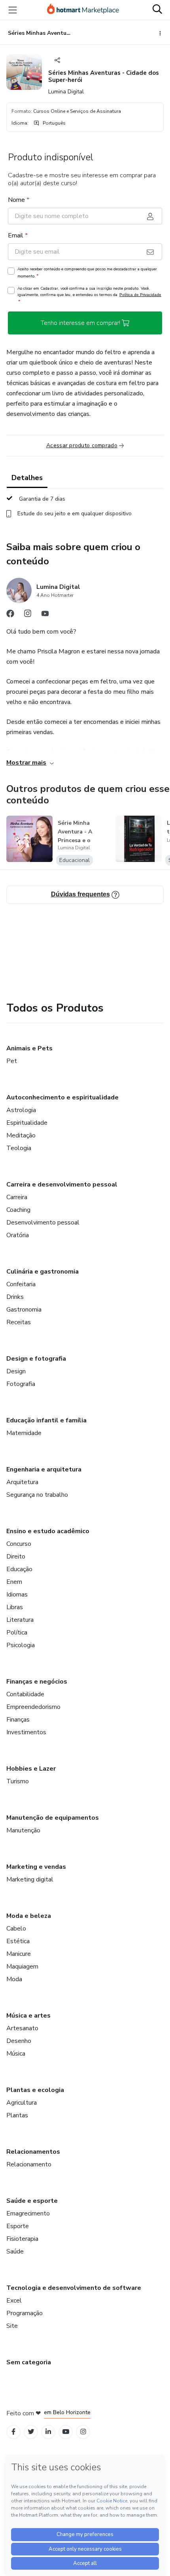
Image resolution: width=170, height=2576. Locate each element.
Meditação (21, 1135)
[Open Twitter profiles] (31, 2432)
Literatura (20, 1620)
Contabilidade (25, 1694)
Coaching (18, 1210)
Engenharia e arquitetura (44, 1469)
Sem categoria (29, 2362)
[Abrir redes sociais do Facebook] (10, 615)
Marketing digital (30, 1879)
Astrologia (21, 1110)
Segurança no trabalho (37, 1495)
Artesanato (22, 2028)
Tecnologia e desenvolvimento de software (74, 2288)
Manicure (19, 1954)
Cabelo (16, 1929)
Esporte (18, 2226)
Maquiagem (22, 1967)
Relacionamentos (33, 2152)
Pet (12, 1061)
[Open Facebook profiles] (13, 2432)
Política (17, 1633)
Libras (15, 1607)
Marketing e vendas (36, 1867)
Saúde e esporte (32, 2201)
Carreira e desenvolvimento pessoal (62, 1185)
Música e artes (28, 2016)
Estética (18, 1941)
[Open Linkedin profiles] (48, 2432)
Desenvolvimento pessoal (43, 1223)
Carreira (17, 1197)
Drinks (15, 1297)
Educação (19, 1569)
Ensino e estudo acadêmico (48, 1531)
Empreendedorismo (33, 1707)
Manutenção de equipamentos (53, 1818)
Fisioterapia (22, 2239)
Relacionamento (29, 2164)
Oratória (18, 1235)
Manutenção (23, 1830)
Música (16, 2054)
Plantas (17, 2115)
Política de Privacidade (140, 295)
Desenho (19, 2041)
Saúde (15, 2251)
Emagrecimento (28, 2213)
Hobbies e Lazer (31, 1769)
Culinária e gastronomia (42, 1272)
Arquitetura (22, 1482)
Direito (16, 1557)
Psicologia (21, 1645)
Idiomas (17, 1595)
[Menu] (13, 10)
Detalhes (27, 478)
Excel (14, 2301)
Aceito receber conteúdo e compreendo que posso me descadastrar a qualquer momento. (87, 273)
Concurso (19, 1544)
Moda (14, 1979)
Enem (14, 1582)
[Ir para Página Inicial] (83, 10)
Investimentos (26, 1732)
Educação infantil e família (46, 1420)
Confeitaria (21, 1284)
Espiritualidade (27, 1123)
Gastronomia (24, 1310)
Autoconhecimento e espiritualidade (62, 1097)
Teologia (19, 1148)
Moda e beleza (29, 1916)
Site (12, 2326)
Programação (25, 2313)
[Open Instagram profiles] (83, 2432)
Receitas (19, 1322)
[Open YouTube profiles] (66, 2432)
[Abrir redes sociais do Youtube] (45, 615)
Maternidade (24, 1433)
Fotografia (21, 1384)
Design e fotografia (36, 1359)
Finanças (18, 1720)
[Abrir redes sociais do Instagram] (28, 615)
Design (16, 1371)
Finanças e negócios (37, 1682)
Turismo (18, 1781)
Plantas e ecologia (35, 2090)
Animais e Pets (29, 1048)
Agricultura (22, 2103)
